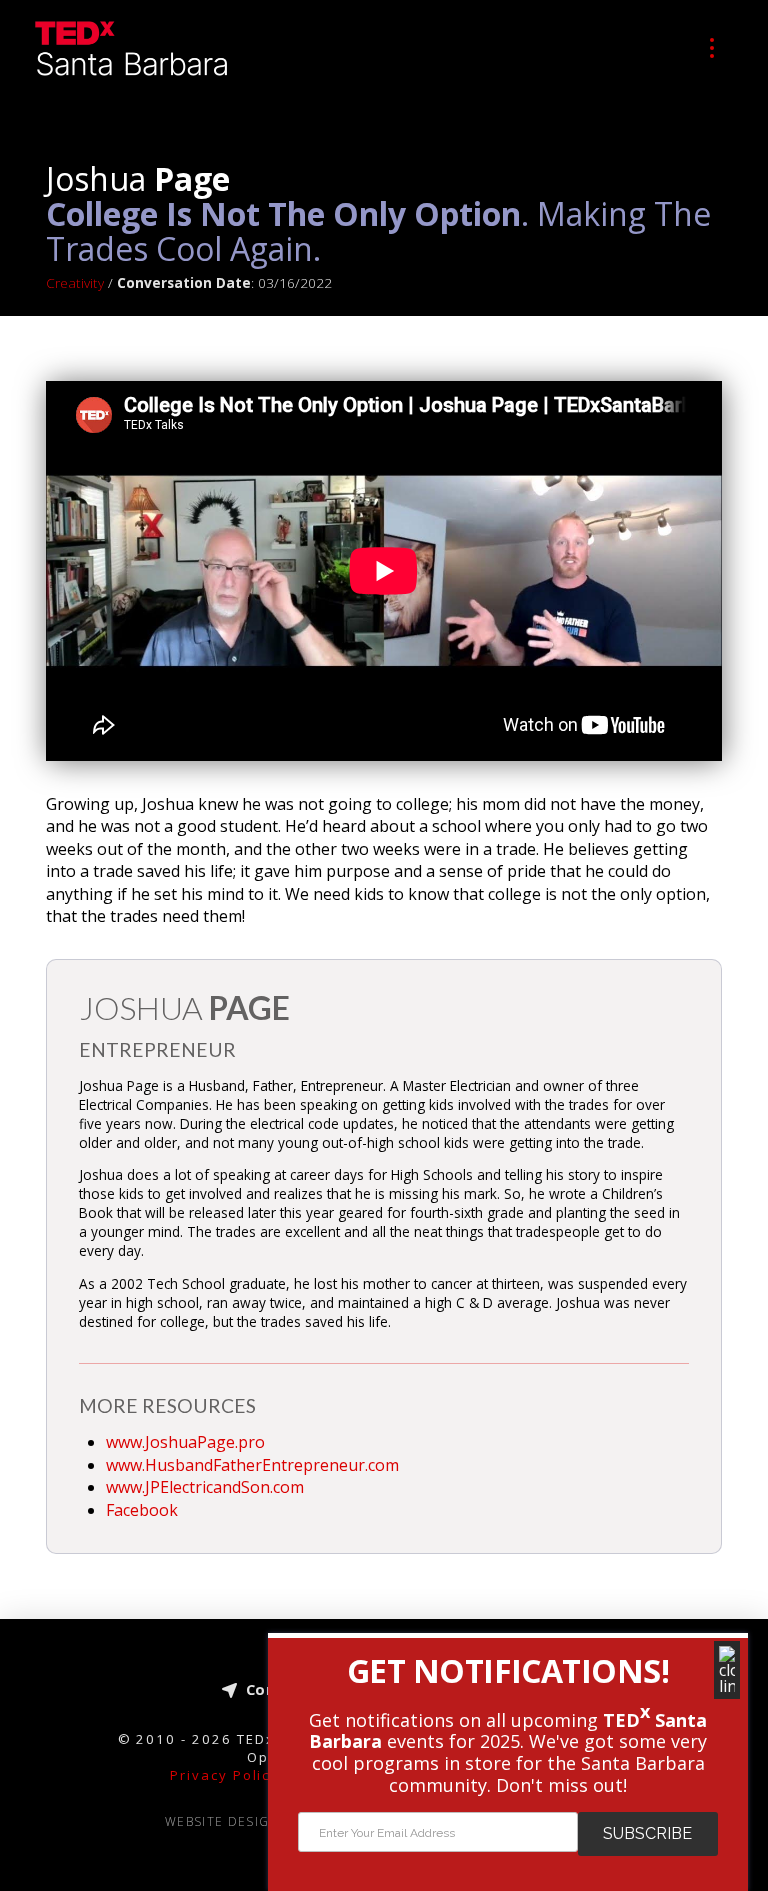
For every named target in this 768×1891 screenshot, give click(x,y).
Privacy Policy (225, 1775)
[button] (712, 48)
